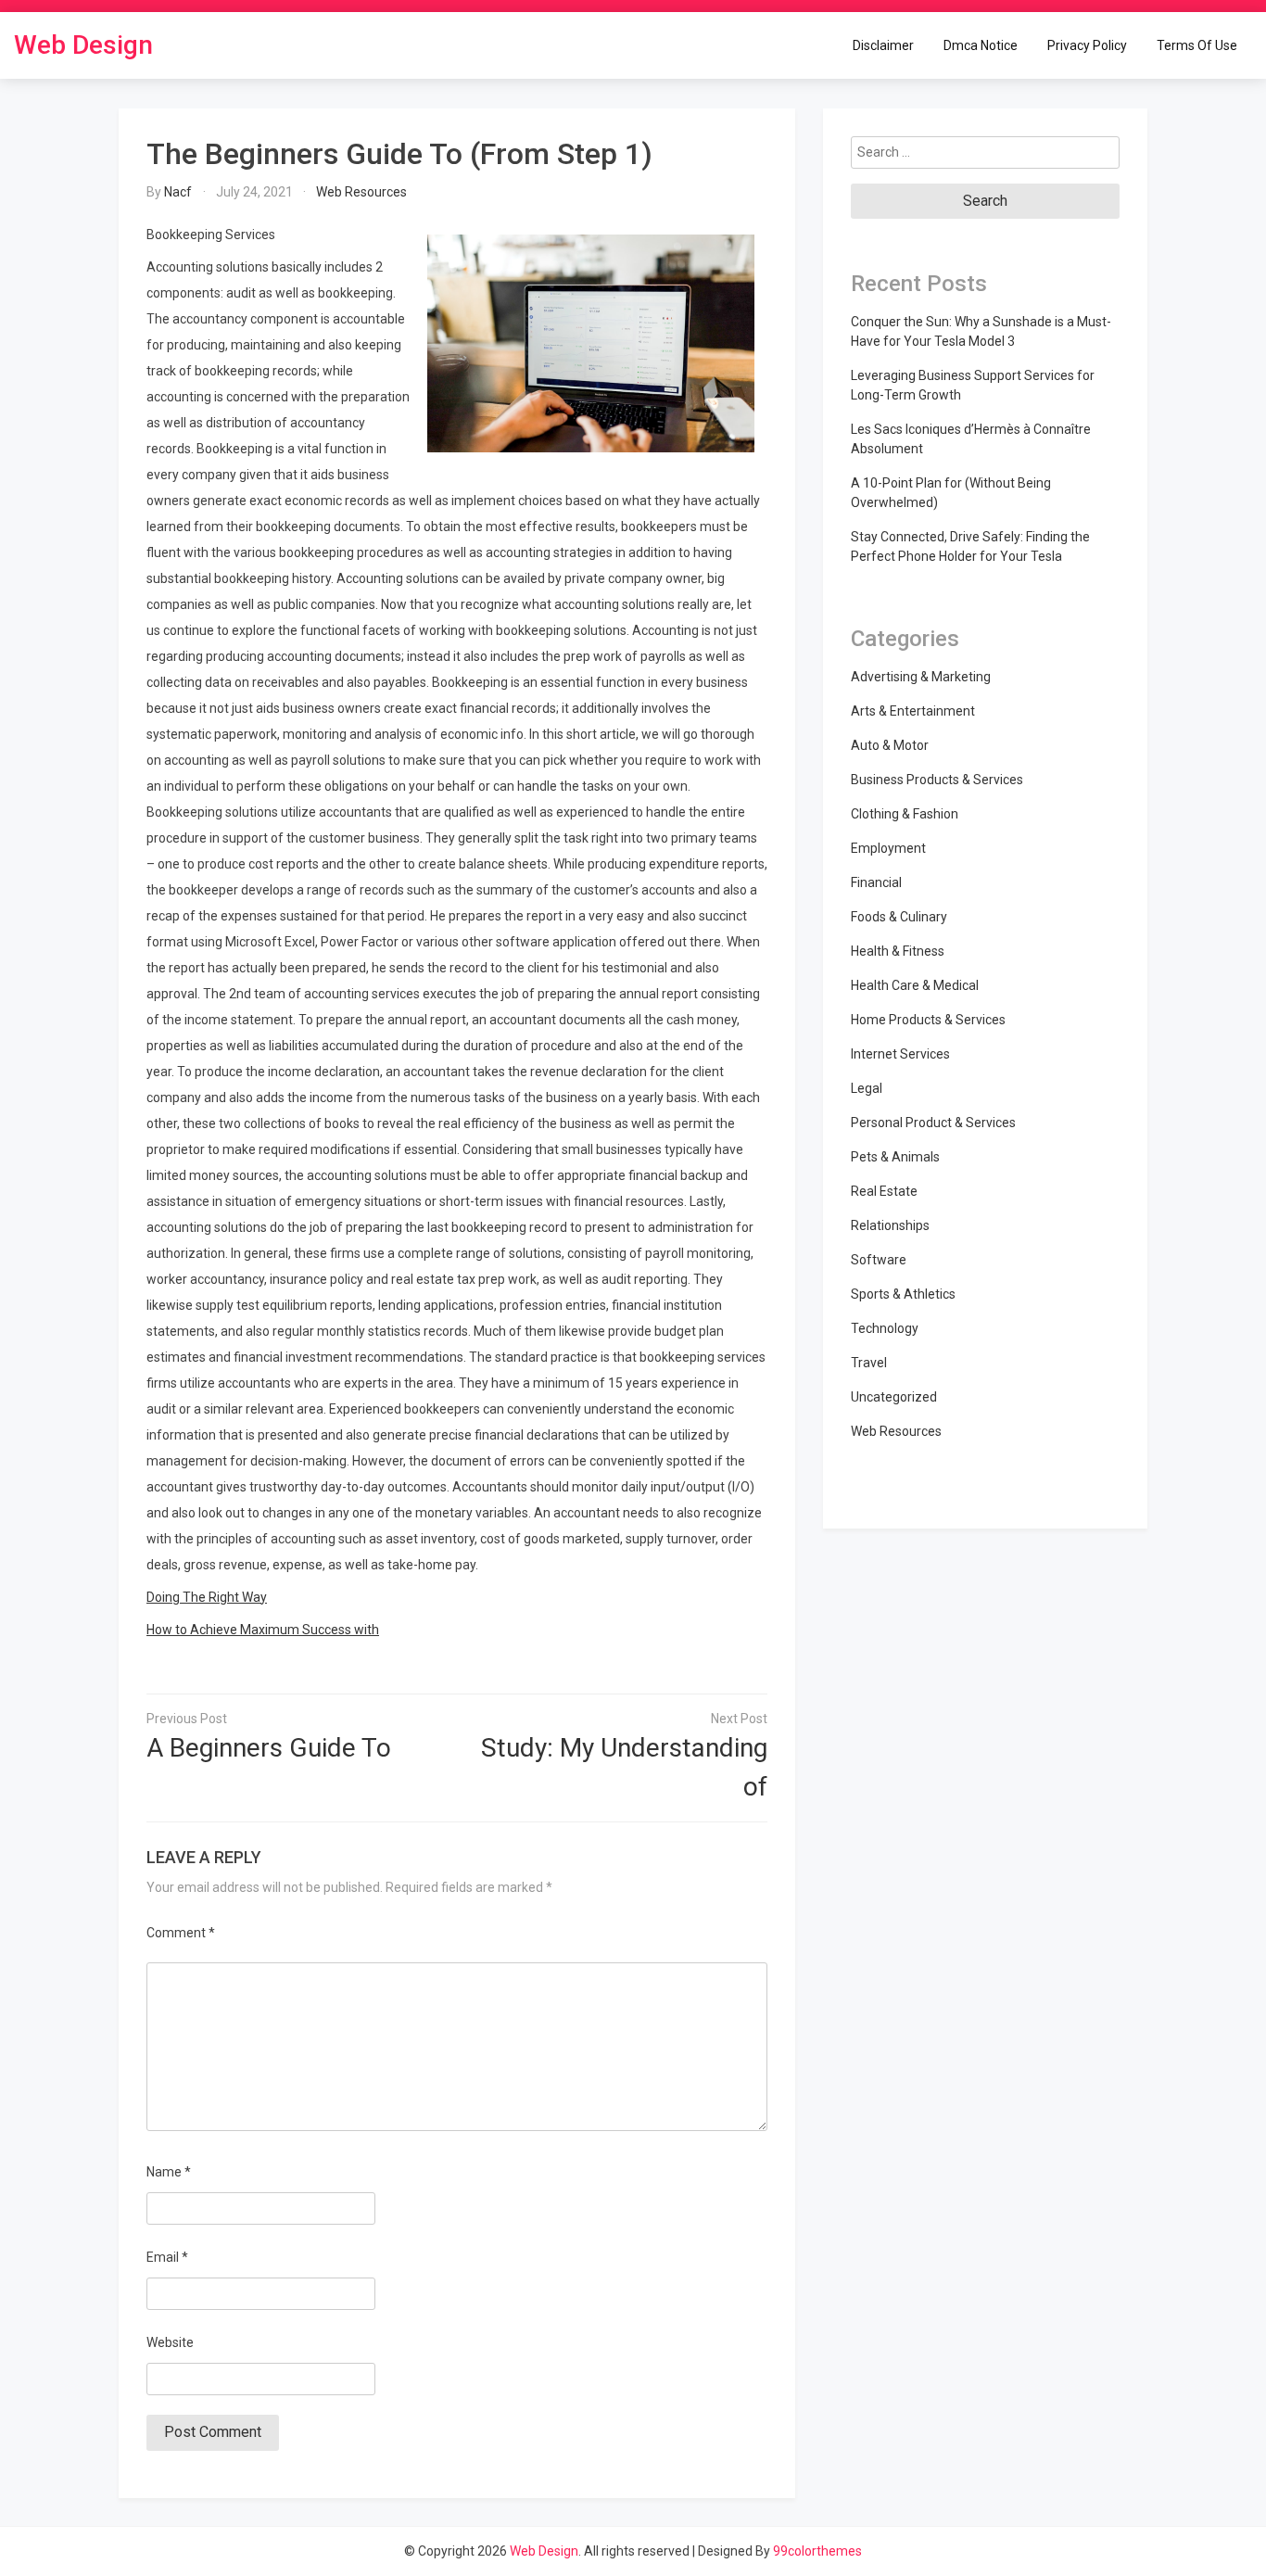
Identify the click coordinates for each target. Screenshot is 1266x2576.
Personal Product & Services (933, 1123)
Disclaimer (883, 44)
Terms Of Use (1197, 44)
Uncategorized (894, 1397)
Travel (869, 1363)
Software (879, 1260)
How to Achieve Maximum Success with (263, 1630)
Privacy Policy (1087, 44)
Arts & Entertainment (913, 711)
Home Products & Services (928, 1020)
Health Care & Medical (915, 985)
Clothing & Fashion (905, 814)
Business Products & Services (937, 780)
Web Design (83, 45)
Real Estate (884, 1191)
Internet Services (900, 1054)
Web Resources (361, 192)
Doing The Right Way (207, 1597)
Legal (867, 1088)
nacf (178, 192)
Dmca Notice (981, 44)
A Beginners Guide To (269, 1748)
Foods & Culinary (899, 917)
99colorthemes (817, 2551)
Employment (888, 848)
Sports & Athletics (903, 1294)
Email (167, 2257)
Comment (181, 1933)
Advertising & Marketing (921, 677)
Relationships (890, 1225)
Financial (876, 882)
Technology (885, 1328)
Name (169, 2172)
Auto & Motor (890, 745)
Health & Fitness (898, 951)
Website (170, 2342)
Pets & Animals (895, 1157)
